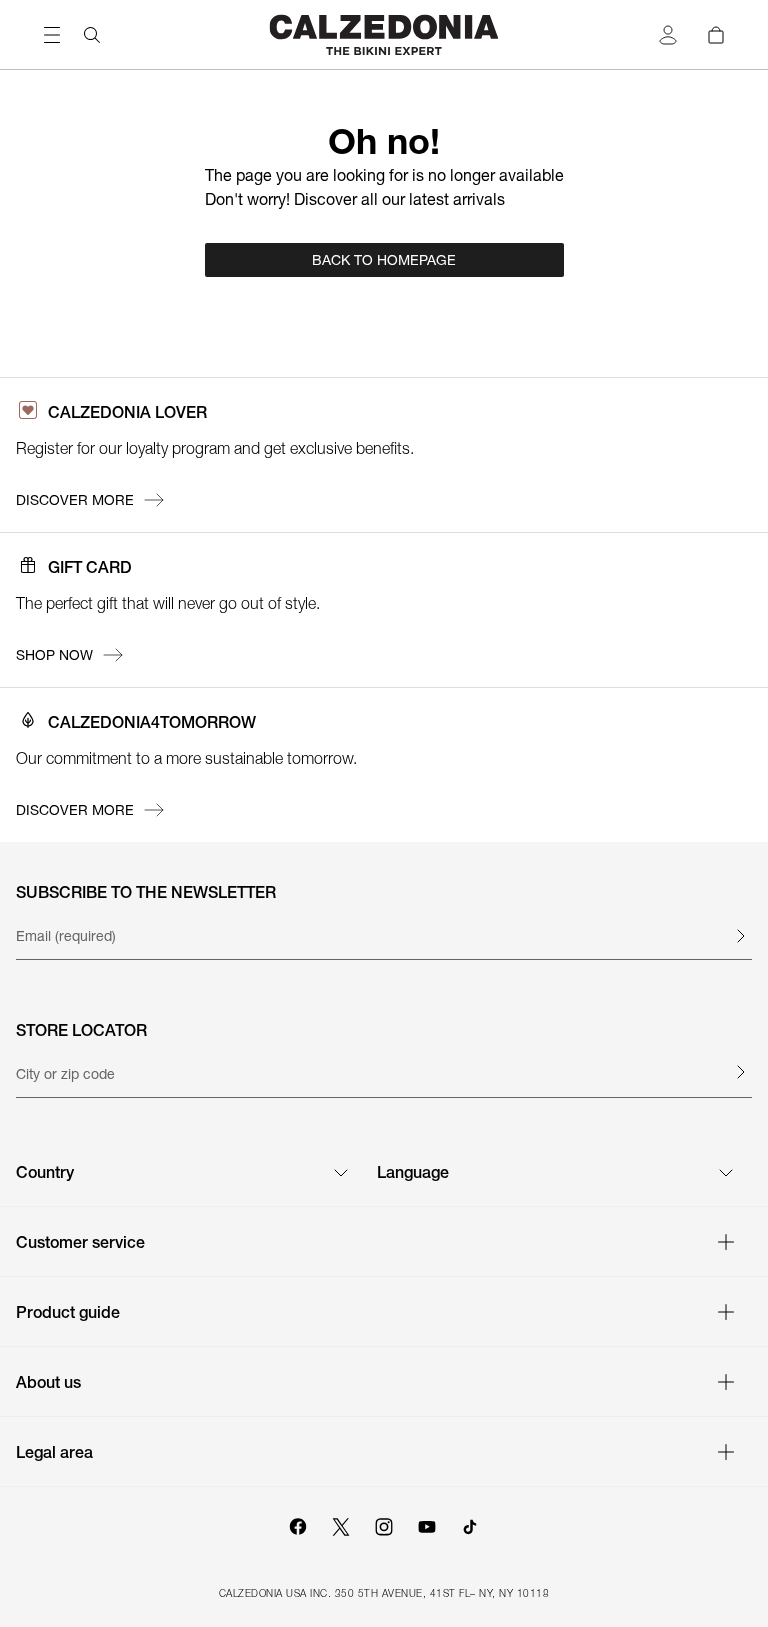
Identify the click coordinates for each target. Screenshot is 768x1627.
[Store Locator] (740, 1072)
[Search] (92, 35)
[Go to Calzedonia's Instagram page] (384, 1524)
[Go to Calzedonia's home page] (383, 34)
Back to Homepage (384, 260)
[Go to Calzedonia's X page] (341, 1524)
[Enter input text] (740, 936)
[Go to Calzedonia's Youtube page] (427, 1524)
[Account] (668, 35)
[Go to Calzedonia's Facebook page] (298, 1524)
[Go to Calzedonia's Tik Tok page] (470, 1524)
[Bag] (716, 35)
